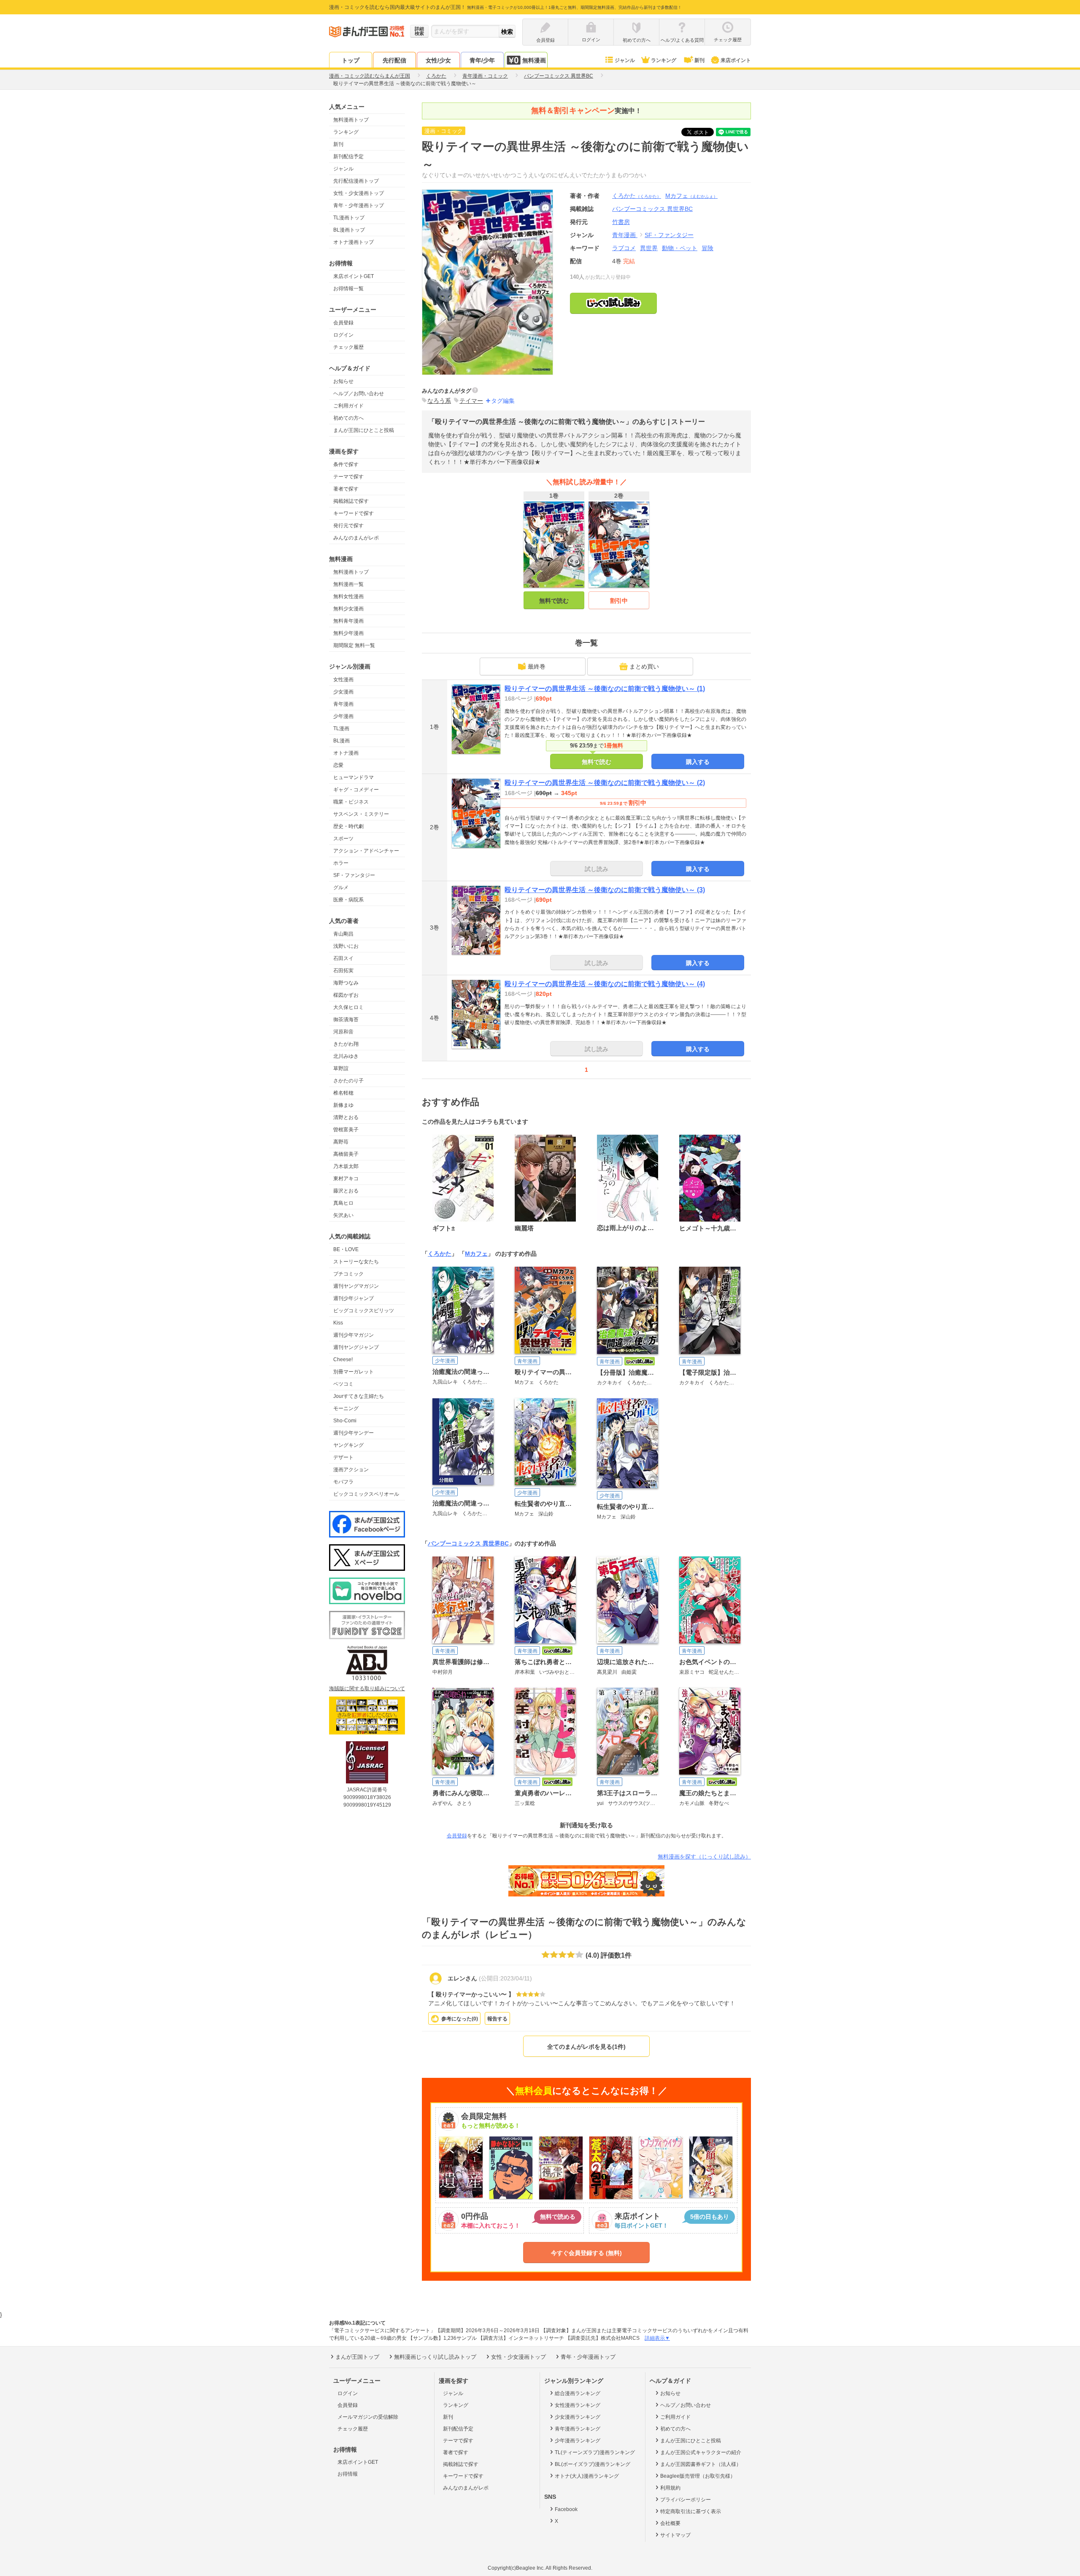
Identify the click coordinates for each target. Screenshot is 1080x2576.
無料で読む (554, 601)
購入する (698, 762)
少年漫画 (343, 716)
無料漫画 (534, 60)
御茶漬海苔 (346, 1020)
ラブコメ (624, 248)
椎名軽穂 (343, 1093)
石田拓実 (343, 971)
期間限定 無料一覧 (354, 645)
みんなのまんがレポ (356, 538)
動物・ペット (680, 248)
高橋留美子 (346, 1154)
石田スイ (343, 958)
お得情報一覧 (348, 289)
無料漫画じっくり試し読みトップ (435, 2357)
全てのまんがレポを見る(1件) (586, 2047)
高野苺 (341, 1142)
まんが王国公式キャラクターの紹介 (701, 2452)
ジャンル (625, 60)
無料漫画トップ (351, 120)
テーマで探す (348, 477)
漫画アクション (351, 1470)
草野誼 (341, 1068)
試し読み (597, 869)
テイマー (471, 401)
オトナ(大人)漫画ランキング (587, 2476)
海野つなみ (346, 983)
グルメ (341, 887)
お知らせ (343, 381)
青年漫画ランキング (578, 2429)
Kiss (338, 1323)
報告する (497, 2019)
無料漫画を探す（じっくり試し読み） (704, 1857)
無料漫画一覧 (348, 584)
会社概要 (670, 2523)
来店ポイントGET (354, 276)
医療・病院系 (348, 900)
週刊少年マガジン (354, 1335)
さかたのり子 (348, 1081)
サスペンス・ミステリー (361, 814)
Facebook (566, 2509)
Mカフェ (691, 196)
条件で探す (346, 464)
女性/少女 (438, 60)
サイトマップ (675, 2535)
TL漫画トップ (349, 218)
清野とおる (346, 1117)
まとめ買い (644, 666)
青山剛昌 (343, 934)
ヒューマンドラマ (354, 777)
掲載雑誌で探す (351, 501)
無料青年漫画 (348, 621)
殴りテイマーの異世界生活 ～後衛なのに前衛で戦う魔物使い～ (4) (605, 984)
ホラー (341, 863)
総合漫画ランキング (578, 2393)
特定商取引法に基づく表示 (691, 2511)
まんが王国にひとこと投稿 (364, 430)
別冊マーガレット (354, 1372)
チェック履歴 (348, 347)
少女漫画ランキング (578, 2417)
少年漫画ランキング (578, 2441)
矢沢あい (343, 1215)
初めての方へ (348, 418)
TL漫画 (341, 728)
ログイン (343, 335)
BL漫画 (342, 741)
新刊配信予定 (348, 156)
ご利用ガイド (348, 406)
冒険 (707, 248)
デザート (343, 1457)
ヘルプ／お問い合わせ (359, 394)
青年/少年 (482, 60)
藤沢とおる (346, 1191)
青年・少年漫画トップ (359, 205)
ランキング (664, 60)
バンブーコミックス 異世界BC (468, 1543)
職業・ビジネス (351, 802)
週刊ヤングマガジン (356, 1286)
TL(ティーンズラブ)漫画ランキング (595, 2452)
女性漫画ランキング (578, 2405)
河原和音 (343, 1032)
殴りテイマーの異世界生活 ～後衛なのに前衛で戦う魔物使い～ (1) (605, 689)
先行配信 (394, 60)
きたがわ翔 (346, 1044)
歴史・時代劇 (348, 826)
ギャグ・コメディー (356, 790)
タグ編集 (503, 401)
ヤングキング (348, 1445)
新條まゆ (343, 1105)
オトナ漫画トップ (354, 242)
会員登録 (343, 323)
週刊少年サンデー (354, 1433)
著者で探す (346, 489)
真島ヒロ (343, 1203)
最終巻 (537, 666)
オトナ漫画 (346, 753)
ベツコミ (343, 1384)
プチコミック (348, 1274)
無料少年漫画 (348, 633)
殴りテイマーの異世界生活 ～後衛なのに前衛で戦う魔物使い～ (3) (605, 890)
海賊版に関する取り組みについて (367, 1689)
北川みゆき (346, 1056)
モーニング (346, 1408)
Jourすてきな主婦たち (359, 1396)
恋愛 (338, 765)
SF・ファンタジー (354, 875)
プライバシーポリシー (686, 2500)
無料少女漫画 (348, 609)
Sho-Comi (345, 1421)
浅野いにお (346, 946)
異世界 (649, 248)
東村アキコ (346, 1179)
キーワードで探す (354, 513)
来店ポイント (736, 60)
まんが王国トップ (357, 2357)
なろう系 (439, 401)
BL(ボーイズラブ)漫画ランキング (593, 2464)
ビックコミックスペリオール (366, 1494)
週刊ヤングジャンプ (356, 1347)
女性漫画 (343, 680)
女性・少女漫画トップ (359, 193)
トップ (351, 60)
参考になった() (460, 2019)
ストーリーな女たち (356, 1262)
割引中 (619, 601)
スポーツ (343, 839)
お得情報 (348, 2474)
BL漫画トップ (349, 230)
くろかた (637, 196)
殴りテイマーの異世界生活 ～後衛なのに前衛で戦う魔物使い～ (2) (605, 783)
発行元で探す (348, 526)
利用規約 (670, 2488)
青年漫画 (343, 704)
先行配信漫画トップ (356, 181)
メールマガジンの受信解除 (368, 2417)
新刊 (699, 60)
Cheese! (343, 1359)
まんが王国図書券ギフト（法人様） (701, 2464)
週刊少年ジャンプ (354, 1298)
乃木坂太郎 (346, 1166)
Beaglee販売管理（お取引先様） (698, 2476)
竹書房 (621, 222)
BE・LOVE (346, 1249)
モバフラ (343, 1482)
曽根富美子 (346, 1130)
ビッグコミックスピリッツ (364, 1311)
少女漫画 (343, 692)
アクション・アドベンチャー (366, 851)
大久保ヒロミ (348, 1007)
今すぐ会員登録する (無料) (586, 2253)
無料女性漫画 (348, 596)
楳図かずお (346, 995)
